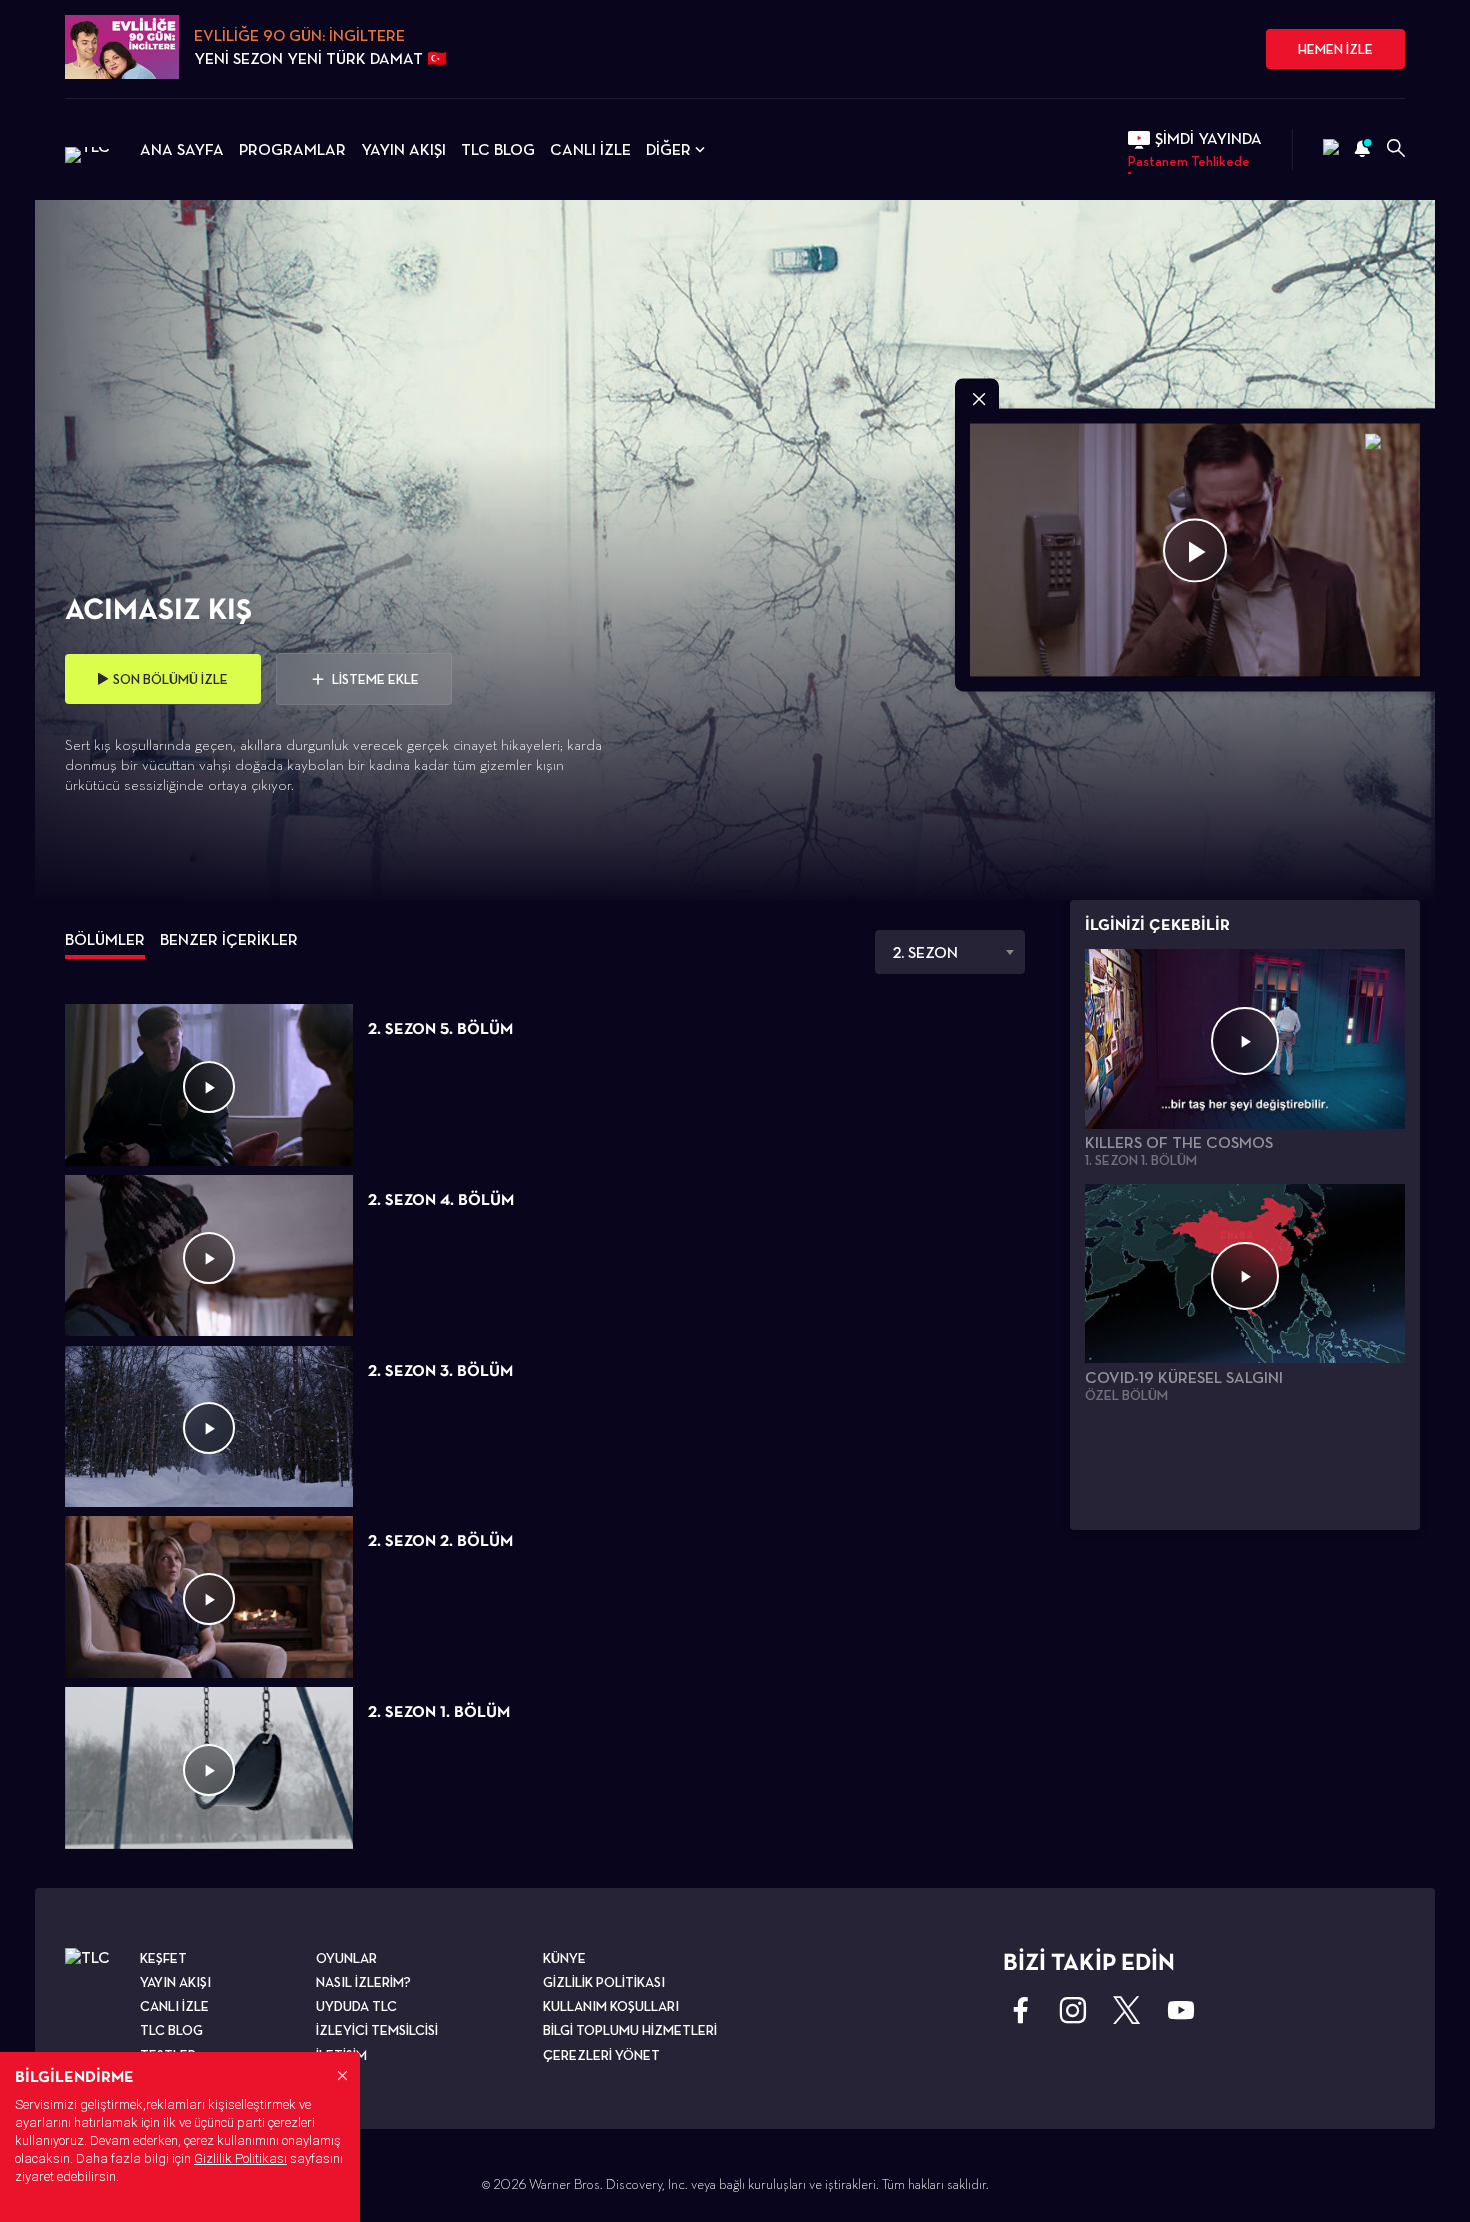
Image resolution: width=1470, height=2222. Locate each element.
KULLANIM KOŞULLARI (611, 2006)
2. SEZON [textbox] (925, 952)
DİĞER (668, 149)
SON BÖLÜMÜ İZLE (170, 679)
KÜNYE (564, 1958)
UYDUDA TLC (356, 2006)
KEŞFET (163, 1958)
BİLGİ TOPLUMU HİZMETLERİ (630, 2030)
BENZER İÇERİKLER (229, 939)
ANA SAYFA (182, 149)
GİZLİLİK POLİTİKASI (604, 1982)
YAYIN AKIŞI (403, 149)
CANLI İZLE (590, 149)
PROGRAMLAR (292, 149)
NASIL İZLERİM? (363, 1982)
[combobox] (950, 952)
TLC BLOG (498, 149)
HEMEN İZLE (1335, 49)
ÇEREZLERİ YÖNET (601, 2055)
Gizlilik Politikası (240, 2158)
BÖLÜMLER (105, 939)
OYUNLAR (346, 1958)
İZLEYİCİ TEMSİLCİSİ (377, 2030)
